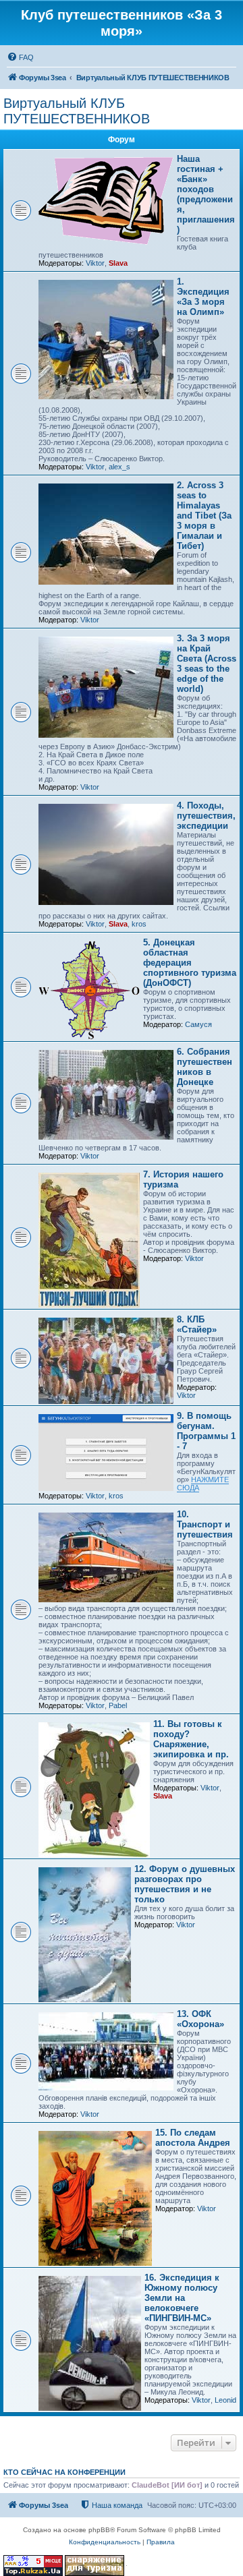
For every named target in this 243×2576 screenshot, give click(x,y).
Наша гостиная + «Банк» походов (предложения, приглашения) (206, 194)
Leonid (225, 2400)
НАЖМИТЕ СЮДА (203, 1484)
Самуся (198, 1024)
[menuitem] (20, 57)
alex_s (119, 467)
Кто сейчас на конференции (64, 2472)
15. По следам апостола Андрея (193, 2138)
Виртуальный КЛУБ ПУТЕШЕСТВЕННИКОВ (77, 111)
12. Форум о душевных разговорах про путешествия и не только (185, 1884)
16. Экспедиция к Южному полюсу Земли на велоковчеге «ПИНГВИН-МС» (182, 2298)
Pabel (118, 1705)
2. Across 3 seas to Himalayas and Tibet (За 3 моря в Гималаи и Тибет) (204, 516)
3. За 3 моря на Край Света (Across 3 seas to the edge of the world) (207, 664)
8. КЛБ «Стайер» (197, 1324)
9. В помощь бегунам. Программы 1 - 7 (206, 1431)
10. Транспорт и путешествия (205, 1524)
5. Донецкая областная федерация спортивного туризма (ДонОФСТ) (190, 963)
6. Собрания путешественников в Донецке (205, 1067)
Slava (118, 263)
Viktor (95, 263)
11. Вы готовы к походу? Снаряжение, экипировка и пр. (191, 1739)
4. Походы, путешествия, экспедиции (206, 816)
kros (139, 924)
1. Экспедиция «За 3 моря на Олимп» (203, 297)
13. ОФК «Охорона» (200, 2019)
